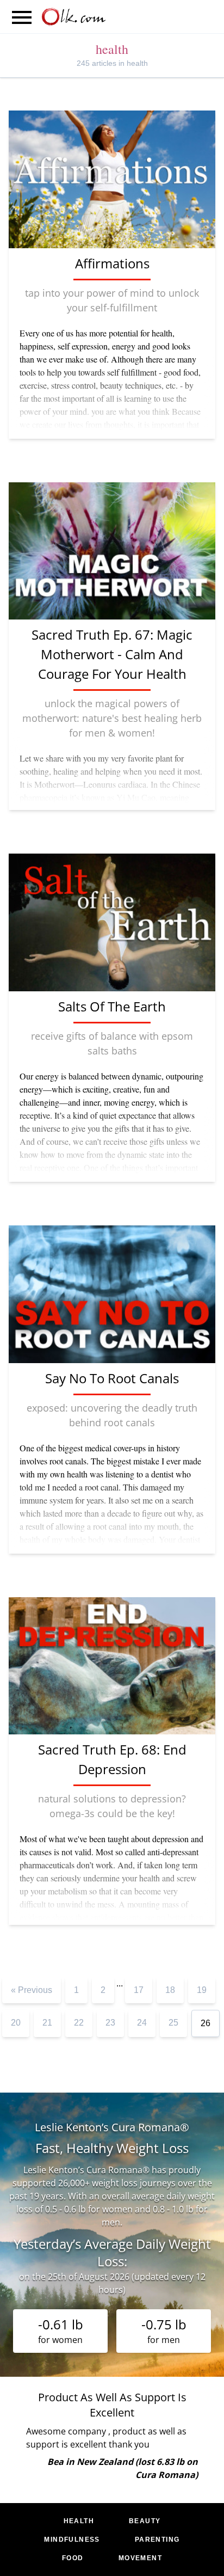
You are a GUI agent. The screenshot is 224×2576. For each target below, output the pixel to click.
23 (110, 2023)
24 (142, 2023)
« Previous (32, 1990)
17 (139, 1990)
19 (202, 1990)
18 (170, 1990)
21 (47, 2023)
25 (173, 2023)
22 (79, 2023)
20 (16, 2023)
